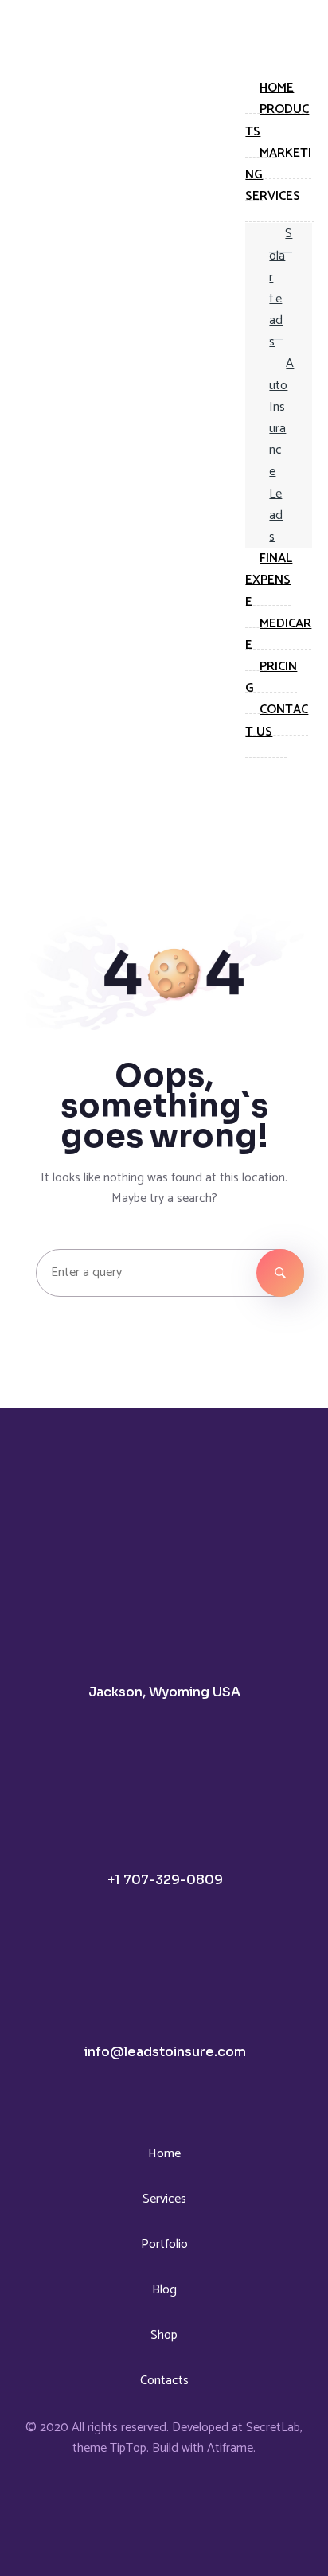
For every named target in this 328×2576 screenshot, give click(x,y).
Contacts (164, 2381)
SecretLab (273, 2428)
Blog (164, 2290)
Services (164, 2199)
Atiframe (230, 2448)
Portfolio (164, 2244)
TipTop (128, 2448)
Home (164, 2154)
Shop (164, 2335)
